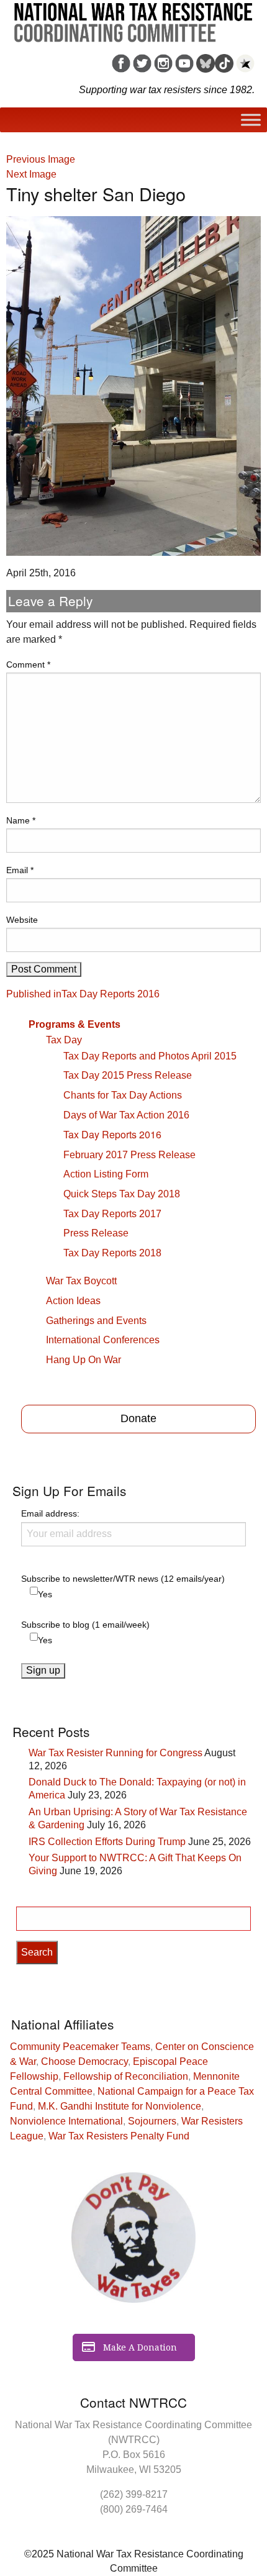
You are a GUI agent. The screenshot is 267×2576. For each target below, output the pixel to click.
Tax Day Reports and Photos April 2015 (150, 1056)
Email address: (50, 1513)
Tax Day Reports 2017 (112, 1214)
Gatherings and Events (96, 1321)
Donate (138, 1418)
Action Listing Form (106, 1174)
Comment (28, 664)
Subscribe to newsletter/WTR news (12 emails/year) (123, 1579)
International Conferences (103, 1340)
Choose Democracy (84, 2061)
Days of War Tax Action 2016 (126, 1115)
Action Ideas (73, 1301)
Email (20, 870)
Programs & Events (75, 1024)
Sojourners (152, 2121)
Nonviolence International (66, 2121)
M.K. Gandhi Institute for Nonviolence (120, 2106)
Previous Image (41, 159)
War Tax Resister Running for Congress (115, 1753)
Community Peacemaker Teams (80, 2047)
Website (22, 920)
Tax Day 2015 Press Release (128, 1075)
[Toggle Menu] (251, 120)
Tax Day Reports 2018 (112, 1253)
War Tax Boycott (81, 1281)
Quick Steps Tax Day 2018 (122, 1194)
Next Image (31, 174)
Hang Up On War (84, 1360)
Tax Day (64, 1040)
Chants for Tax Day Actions (123, 1095)
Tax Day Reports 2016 (112, 1134)
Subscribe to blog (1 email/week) (85, 1625)
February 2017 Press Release (129, 1155)
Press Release (96, 1233)
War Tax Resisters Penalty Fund (119, 2136)
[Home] (133, 18)
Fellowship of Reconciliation (126, 2076)
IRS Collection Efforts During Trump (107, 1842)
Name (21, 820)
